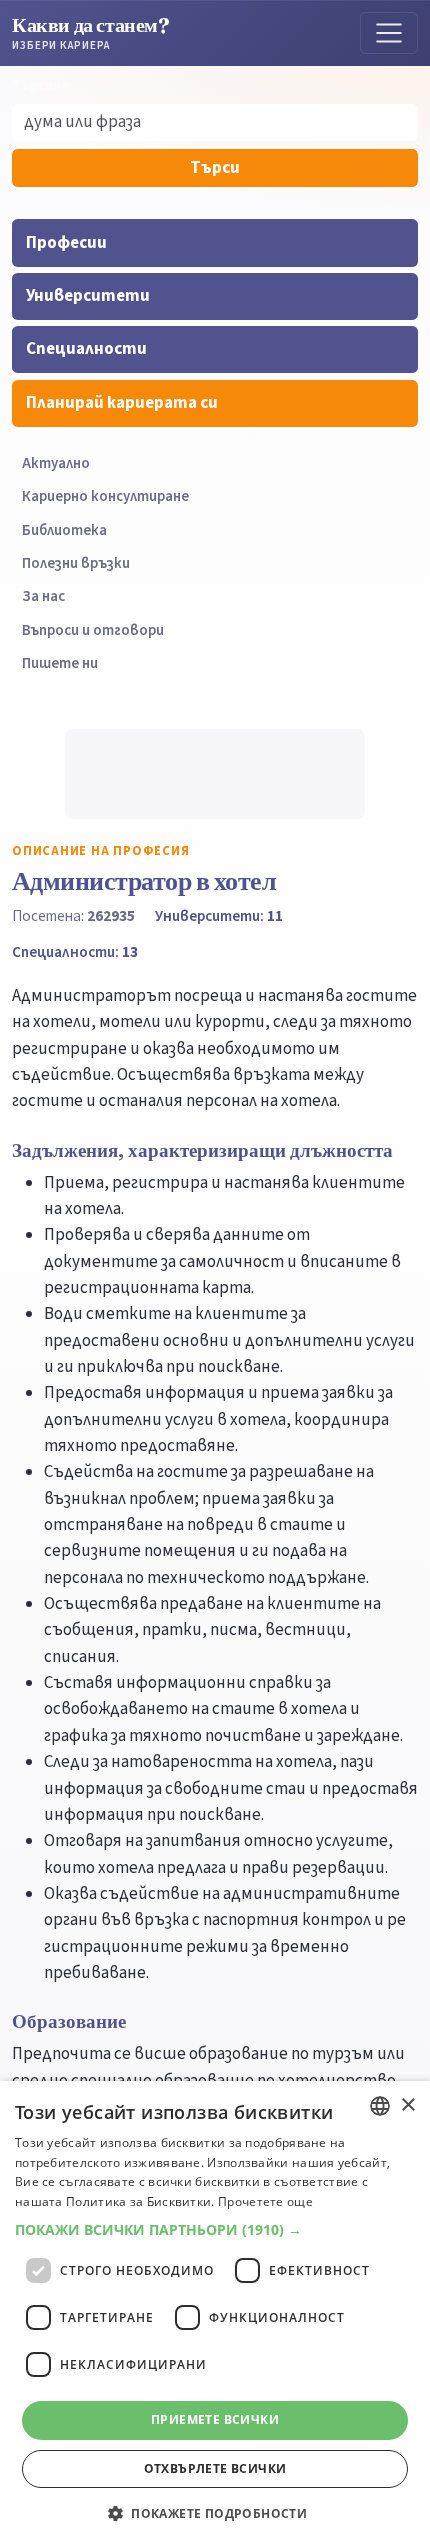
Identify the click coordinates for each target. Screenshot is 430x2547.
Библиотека (64, 530)
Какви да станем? (91, 32)
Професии (66, 243)
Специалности (86, 349)
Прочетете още (265, 2201)
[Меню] (389, 33)
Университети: (219, 916)
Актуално (56, 463)
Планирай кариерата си (122, 403)
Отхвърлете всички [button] (215, 2468)
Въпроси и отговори (93, 630)
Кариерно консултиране (105, 496)
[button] (215, 2230)
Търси (215, 168)
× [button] (407, 2105)
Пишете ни (60, 663)
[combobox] (380, 2106)
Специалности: (75, 952)
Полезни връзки (76, 563)
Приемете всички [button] (215, 2419)
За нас (43, 596)
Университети (88, 296)
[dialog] (215, 2314)
